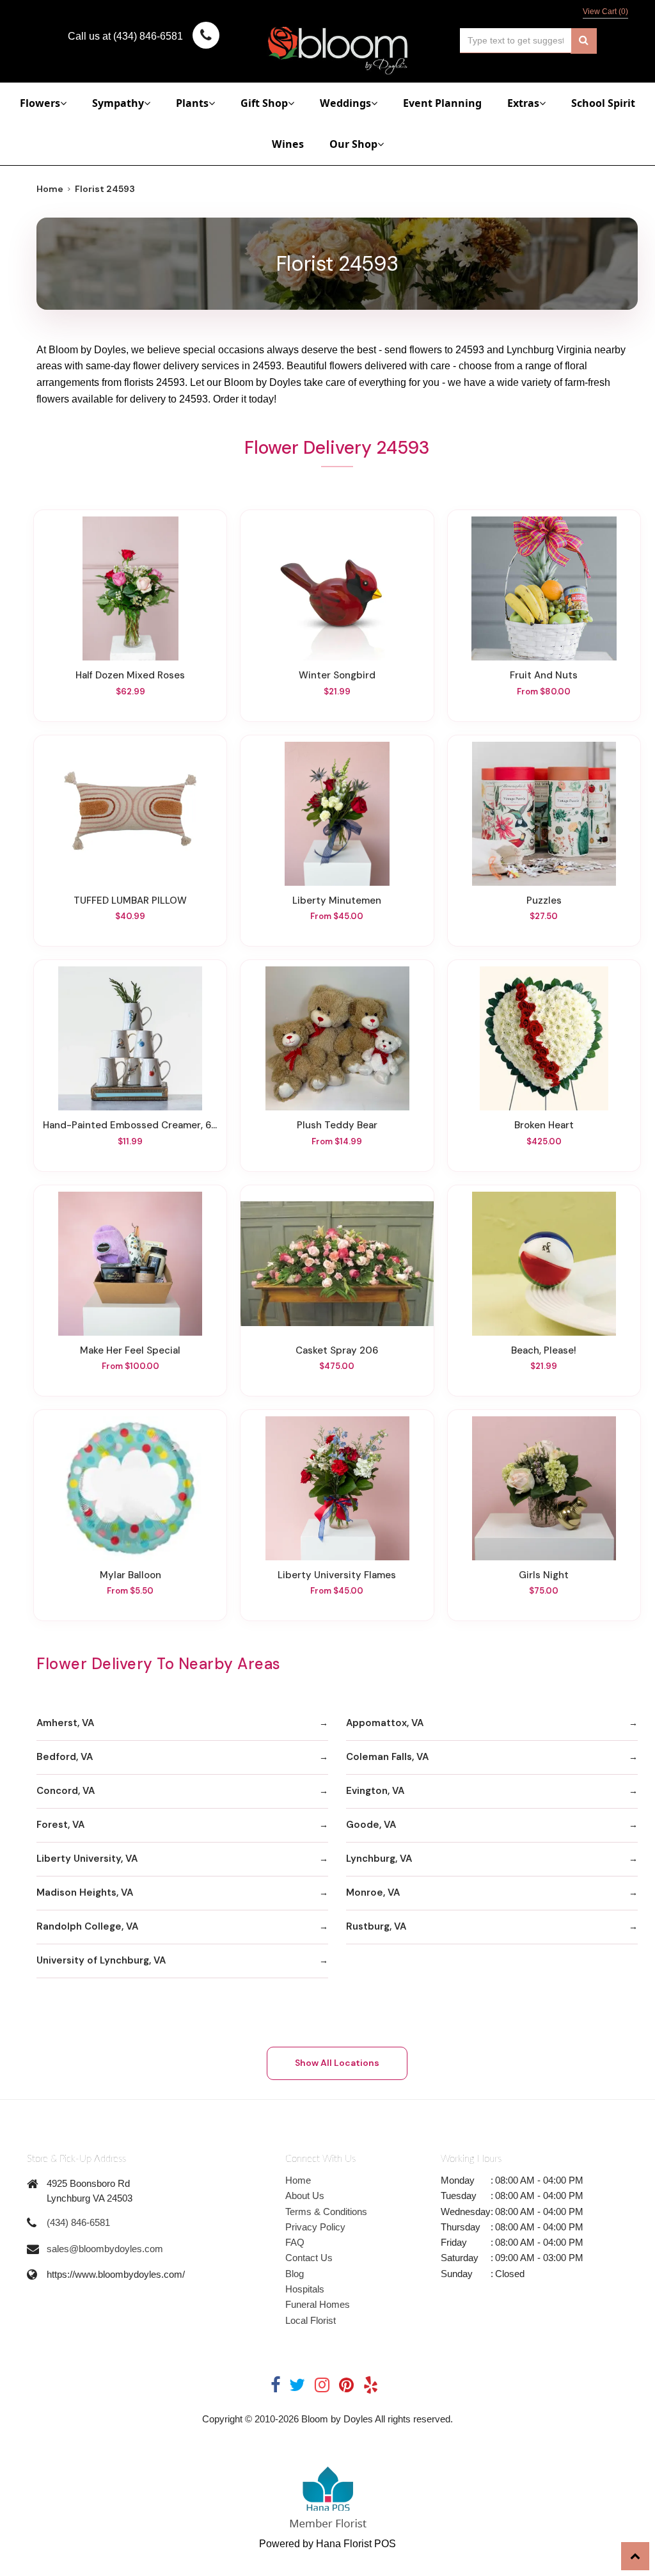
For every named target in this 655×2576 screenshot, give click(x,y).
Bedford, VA (65, 1757)
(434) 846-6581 (78, 2222)
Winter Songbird (337, 675)
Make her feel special (130, 1350)
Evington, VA (375, 1791)
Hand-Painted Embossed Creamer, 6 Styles (130, 1125)
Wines (288, 144)
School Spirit (603, 103)
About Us (305, 2196)
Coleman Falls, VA (387, 1757)
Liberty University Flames (337, 1575)
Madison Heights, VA (85, 1892)
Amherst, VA (65, 1723)
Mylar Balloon (130, 1575)
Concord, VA (66, 1791)
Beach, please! (544, 1350)
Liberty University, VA (87, 1859)
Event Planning (442, 103)
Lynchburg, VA (379, 1859)
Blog (295, 2274)
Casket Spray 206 (337, 1350)
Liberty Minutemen (337, 900)
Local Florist (311, 2320)
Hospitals (305, 2289)
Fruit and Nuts (544, 675)
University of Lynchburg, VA (101, 1960)
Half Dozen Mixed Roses (130, 675)
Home (50, 189)
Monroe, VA (373, 1892)
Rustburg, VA (376, 1926)
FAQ (295, 2242)
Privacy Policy (315, 2227)
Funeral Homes (318, 2304)
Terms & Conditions (326, 2212)
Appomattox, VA (385, 1723)
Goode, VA (371, 1825)
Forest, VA (60, 1825)
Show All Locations (337, 2063)
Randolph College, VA (87, 1926)
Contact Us (309, 2258)
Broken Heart (544, 1125)
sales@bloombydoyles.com (105, 2249)
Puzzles (544, 900)
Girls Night (544, 1575)
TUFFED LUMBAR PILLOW (130, 900)
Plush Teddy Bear (337, 1125)
